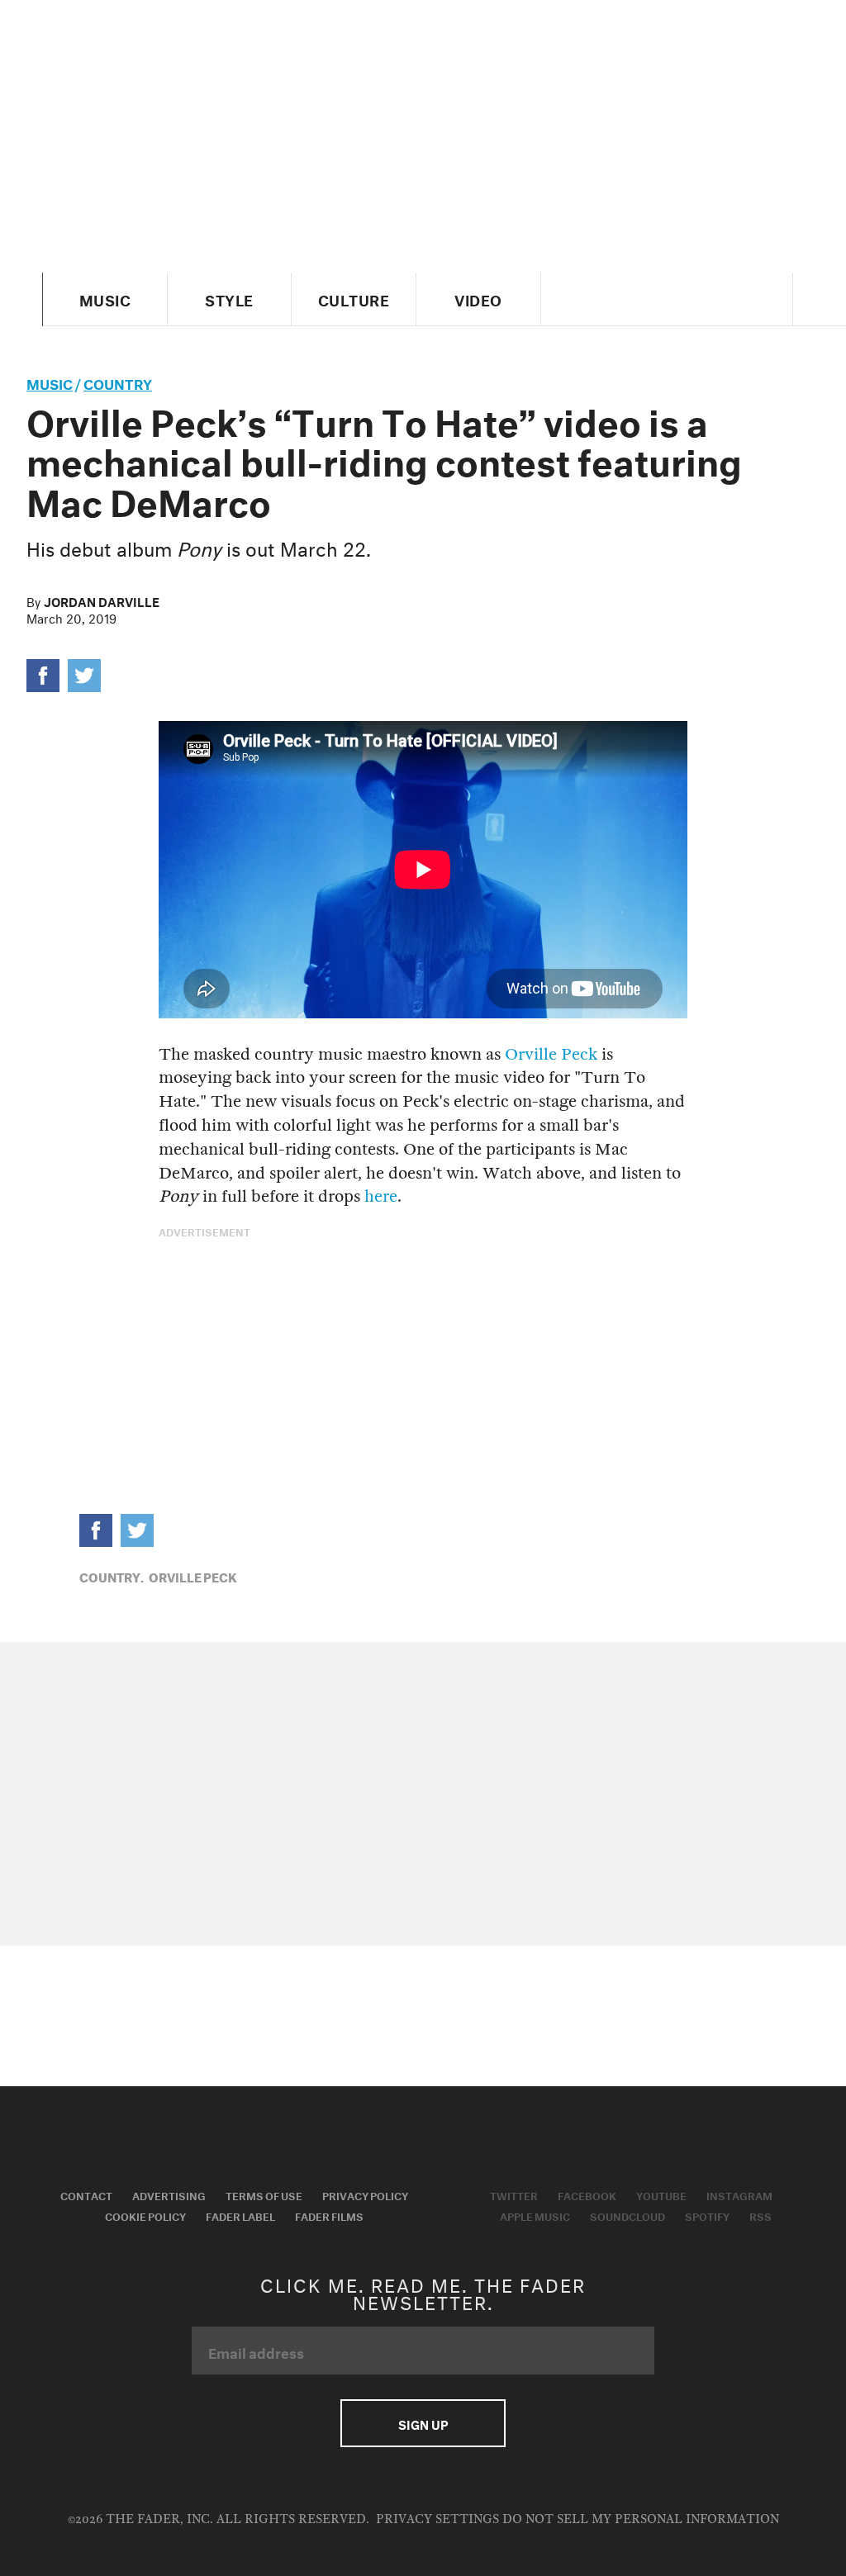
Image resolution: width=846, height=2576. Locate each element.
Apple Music (535, 2215)
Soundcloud (627, 2215)
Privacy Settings (437, 2519)
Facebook (587, 2194)
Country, (112, 1576)
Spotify (707, 2215)
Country (118, 382)
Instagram (739, 2194)
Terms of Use (264, 2194)
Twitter (514, 2194)
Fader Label (240, 2215)
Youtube (661, 2194)
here (381, 1196)
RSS (760, 2215)
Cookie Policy (145, 2215)
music (50, 382)
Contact (86, 2194)
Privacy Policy (365, 2194)
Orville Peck (551, 1054)
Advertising (169, 2194)
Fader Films (329, 2215)
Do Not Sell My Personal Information (641, 2519)
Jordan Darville (102, 600)
